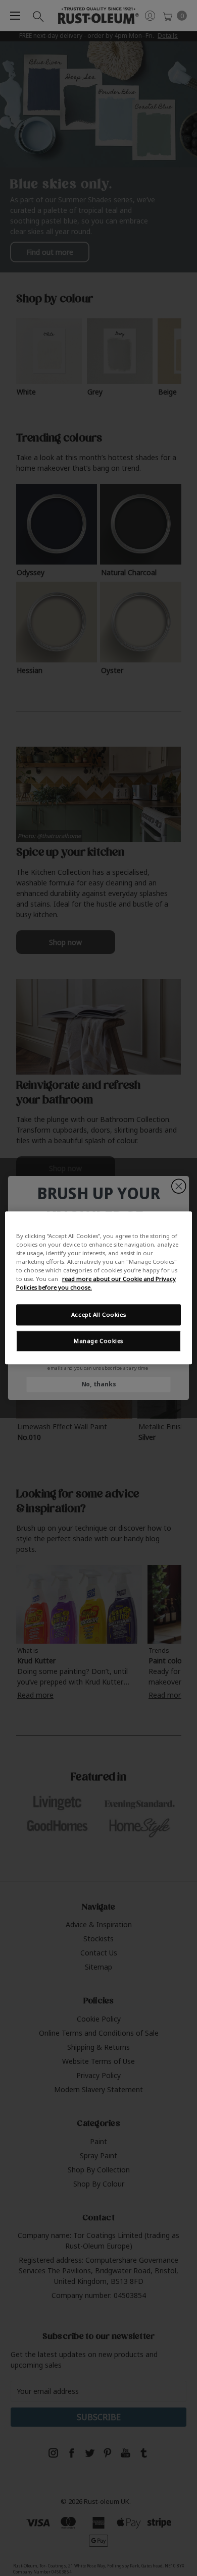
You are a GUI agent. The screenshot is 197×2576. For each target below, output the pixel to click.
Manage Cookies (98, 1341)
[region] (99, 1288)
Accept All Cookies (98, 1315)
